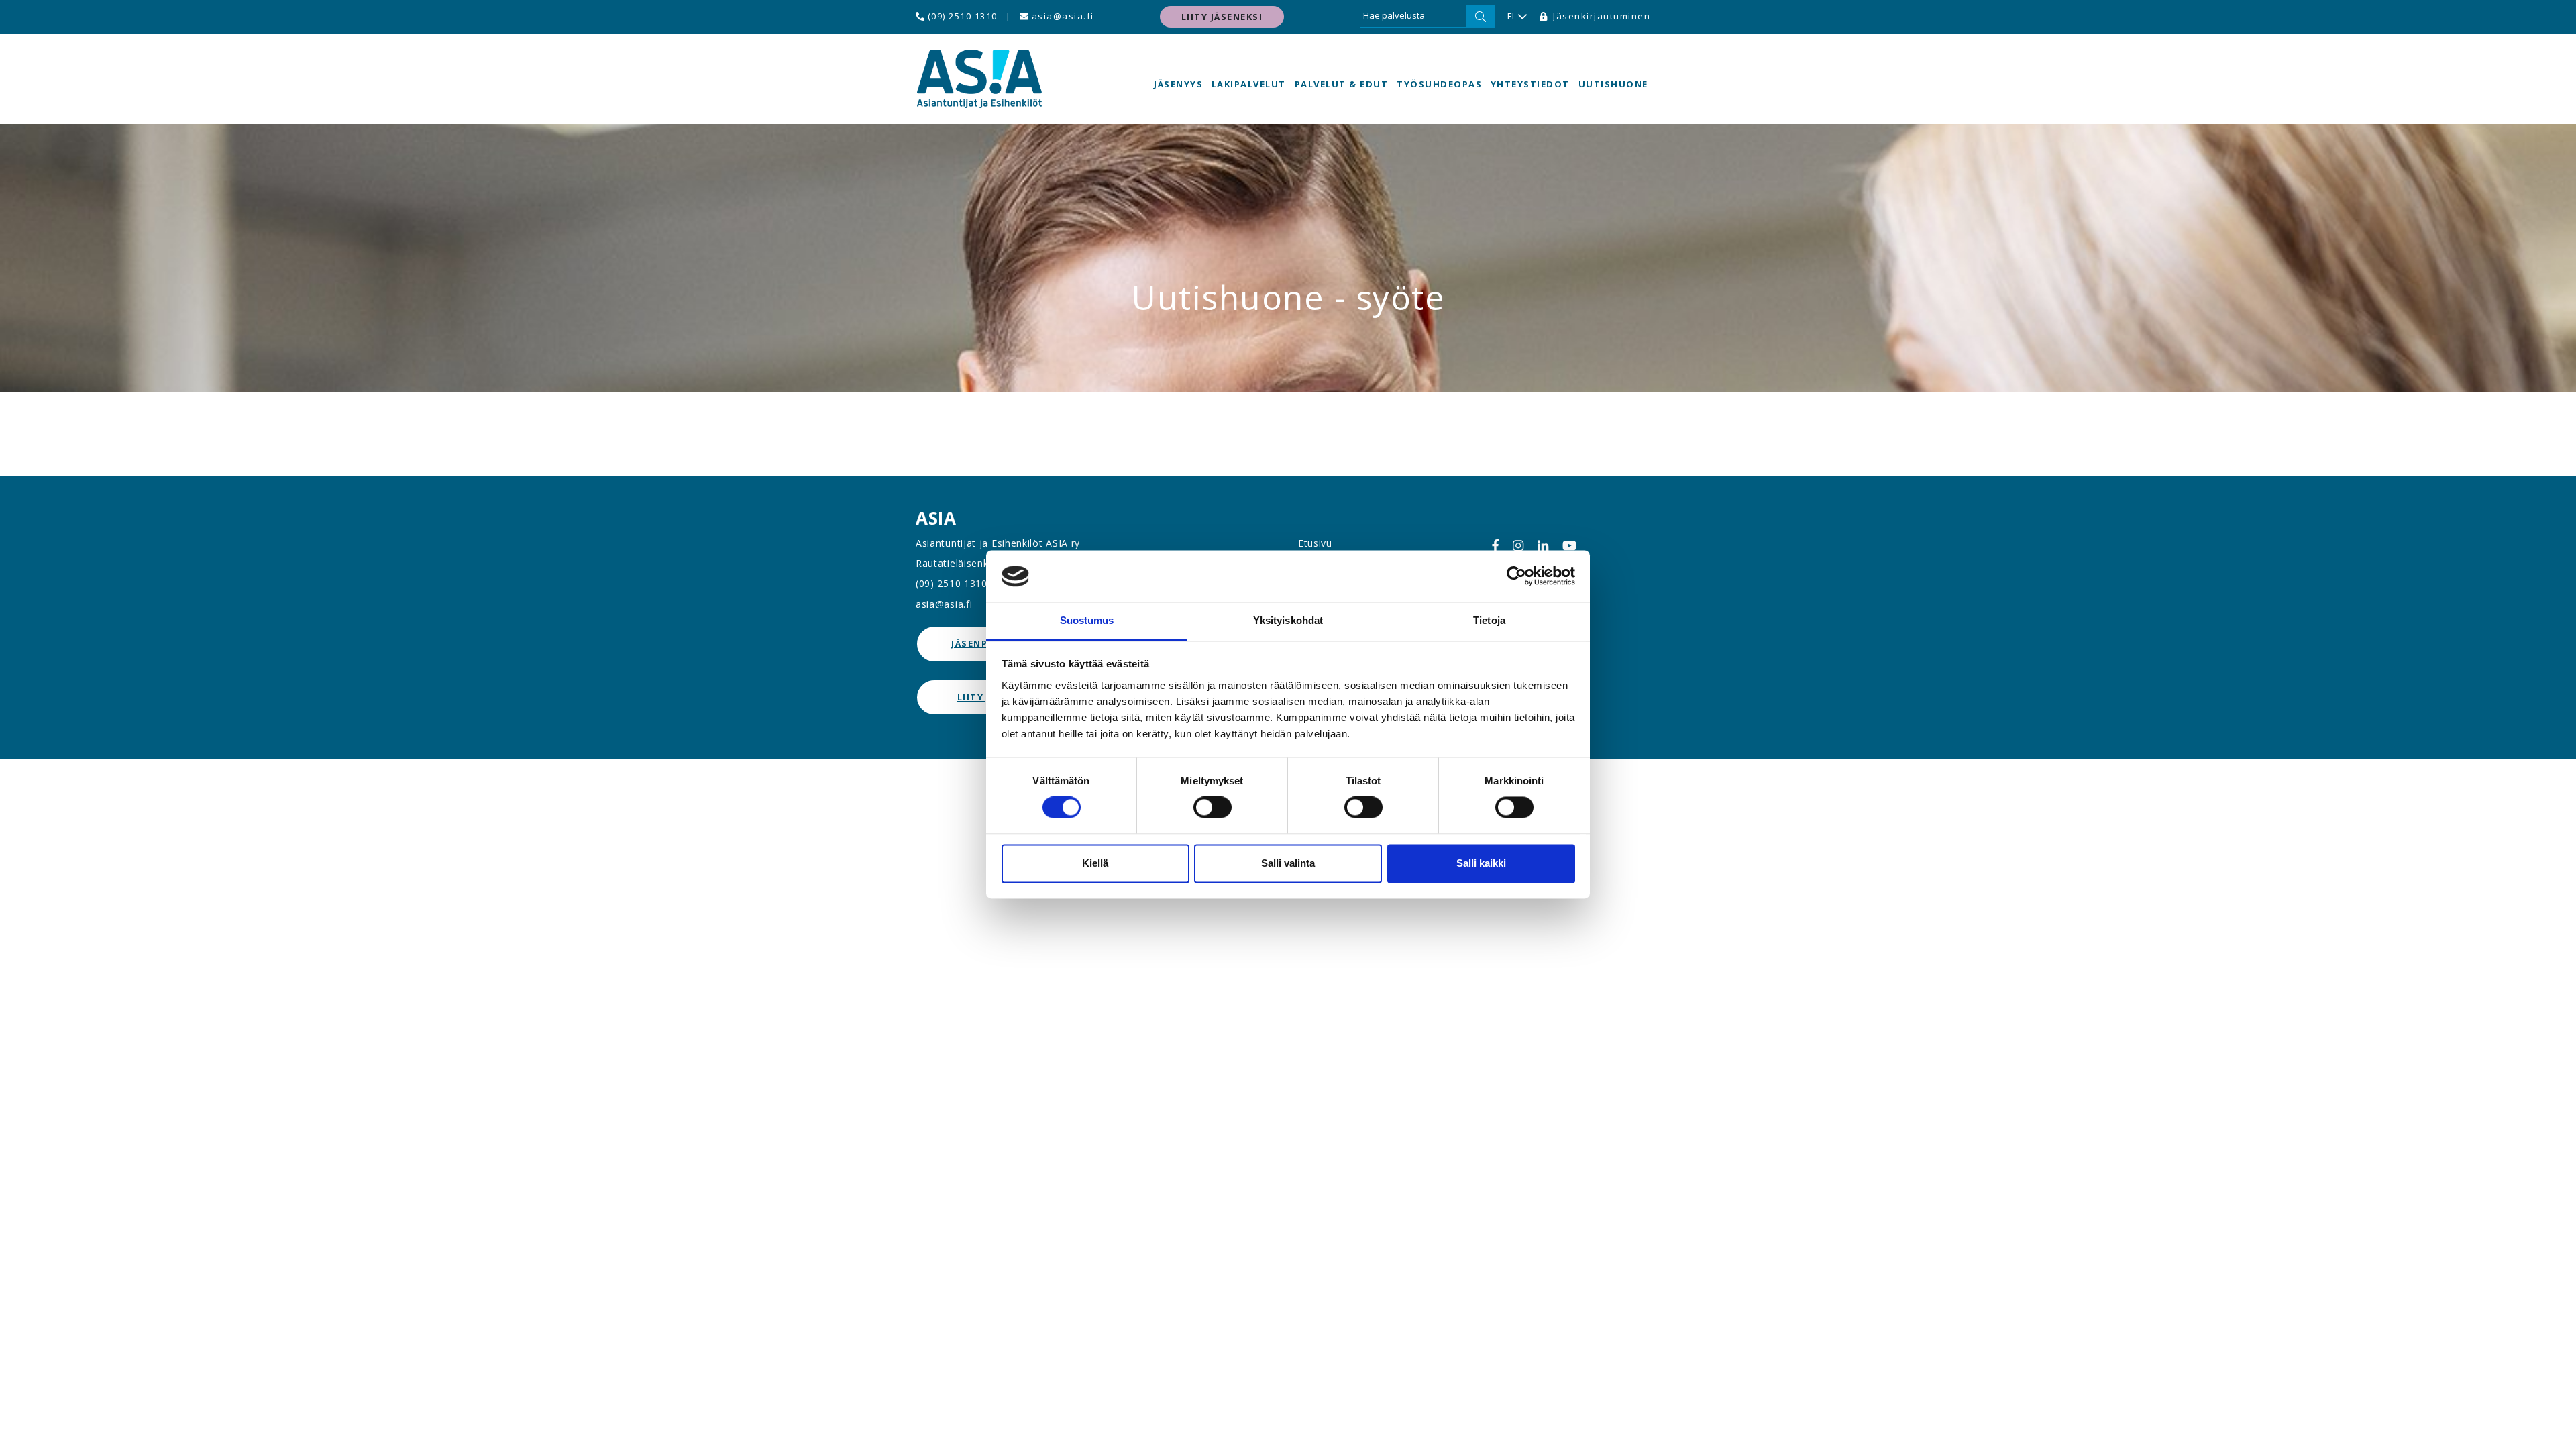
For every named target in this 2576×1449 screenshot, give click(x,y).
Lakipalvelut (1249, 84)
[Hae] (1481, 17)
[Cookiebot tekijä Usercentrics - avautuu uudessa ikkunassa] (1516, 576)
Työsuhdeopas (1439, 84)
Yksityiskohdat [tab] (1288, 620)
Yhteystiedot (1530, 84)
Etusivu (1315, 543)
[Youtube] (1569, 546)
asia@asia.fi (1061, 16)
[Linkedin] (1543, 546)
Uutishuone (1613, 84)
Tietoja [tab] (1489, 620)
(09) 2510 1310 (961, 16)
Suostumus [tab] (1087, 620)
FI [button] (1511, 16)
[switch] (1213, 808)
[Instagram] (1518, 546)
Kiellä (1095, 863)
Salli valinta (1288, 863)
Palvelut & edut (1342, 84)
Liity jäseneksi (1222, 17)
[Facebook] (1495, 546)
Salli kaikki (1481, 863)
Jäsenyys (1178, 84)
